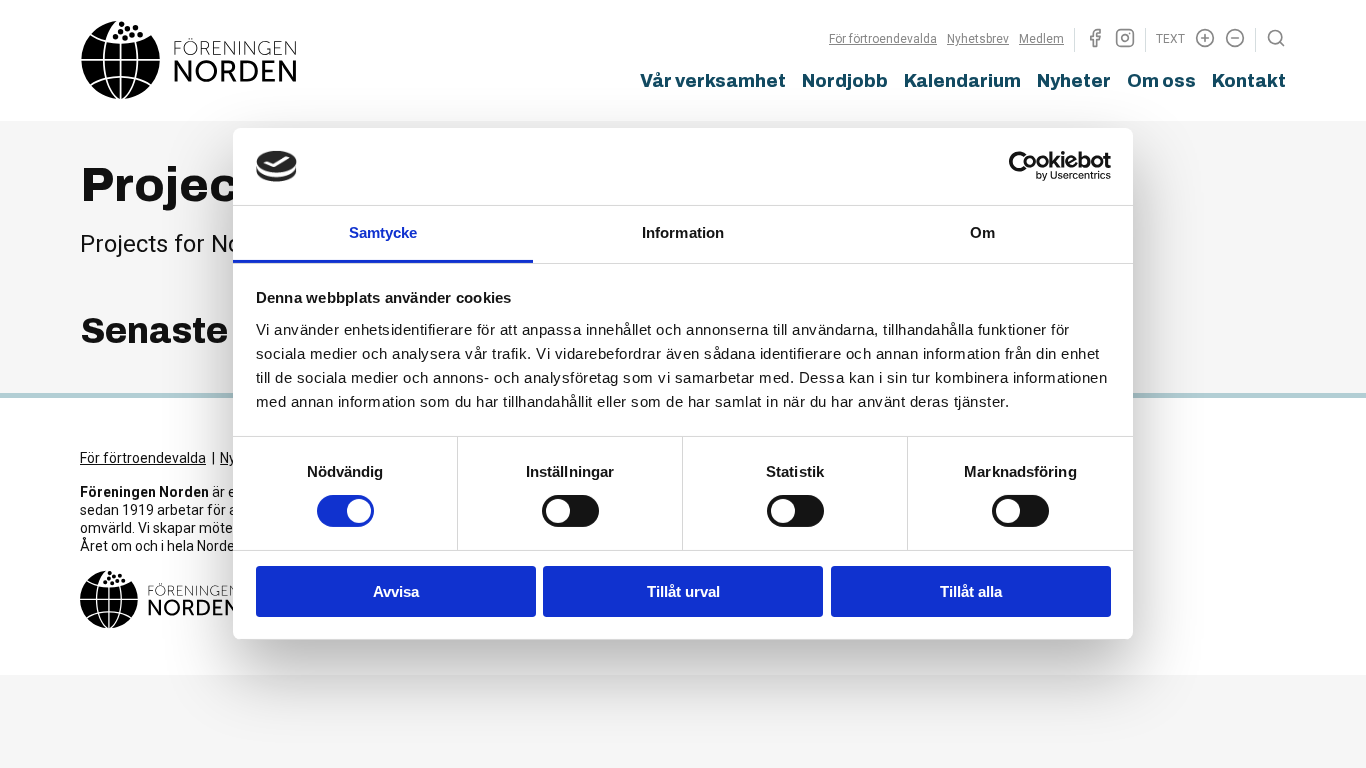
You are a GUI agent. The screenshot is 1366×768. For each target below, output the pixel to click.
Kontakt (1249, 81)
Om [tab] (982, 232)
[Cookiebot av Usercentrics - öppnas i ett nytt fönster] (1023, 166)
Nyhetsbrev (978, 39)
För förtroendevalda (883, 39)
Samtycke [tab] (383, 232)
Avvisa (396, 591)
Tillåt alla (971, 591)
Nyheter (1074, 81)
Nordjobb (845, 81)
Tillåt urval (683, 591)
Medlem (1041, 39)
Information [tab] (683, 232)
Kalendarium (962, 81)
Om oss (1161, 81)
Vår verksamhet (713, 81)
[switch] (570, 511)
